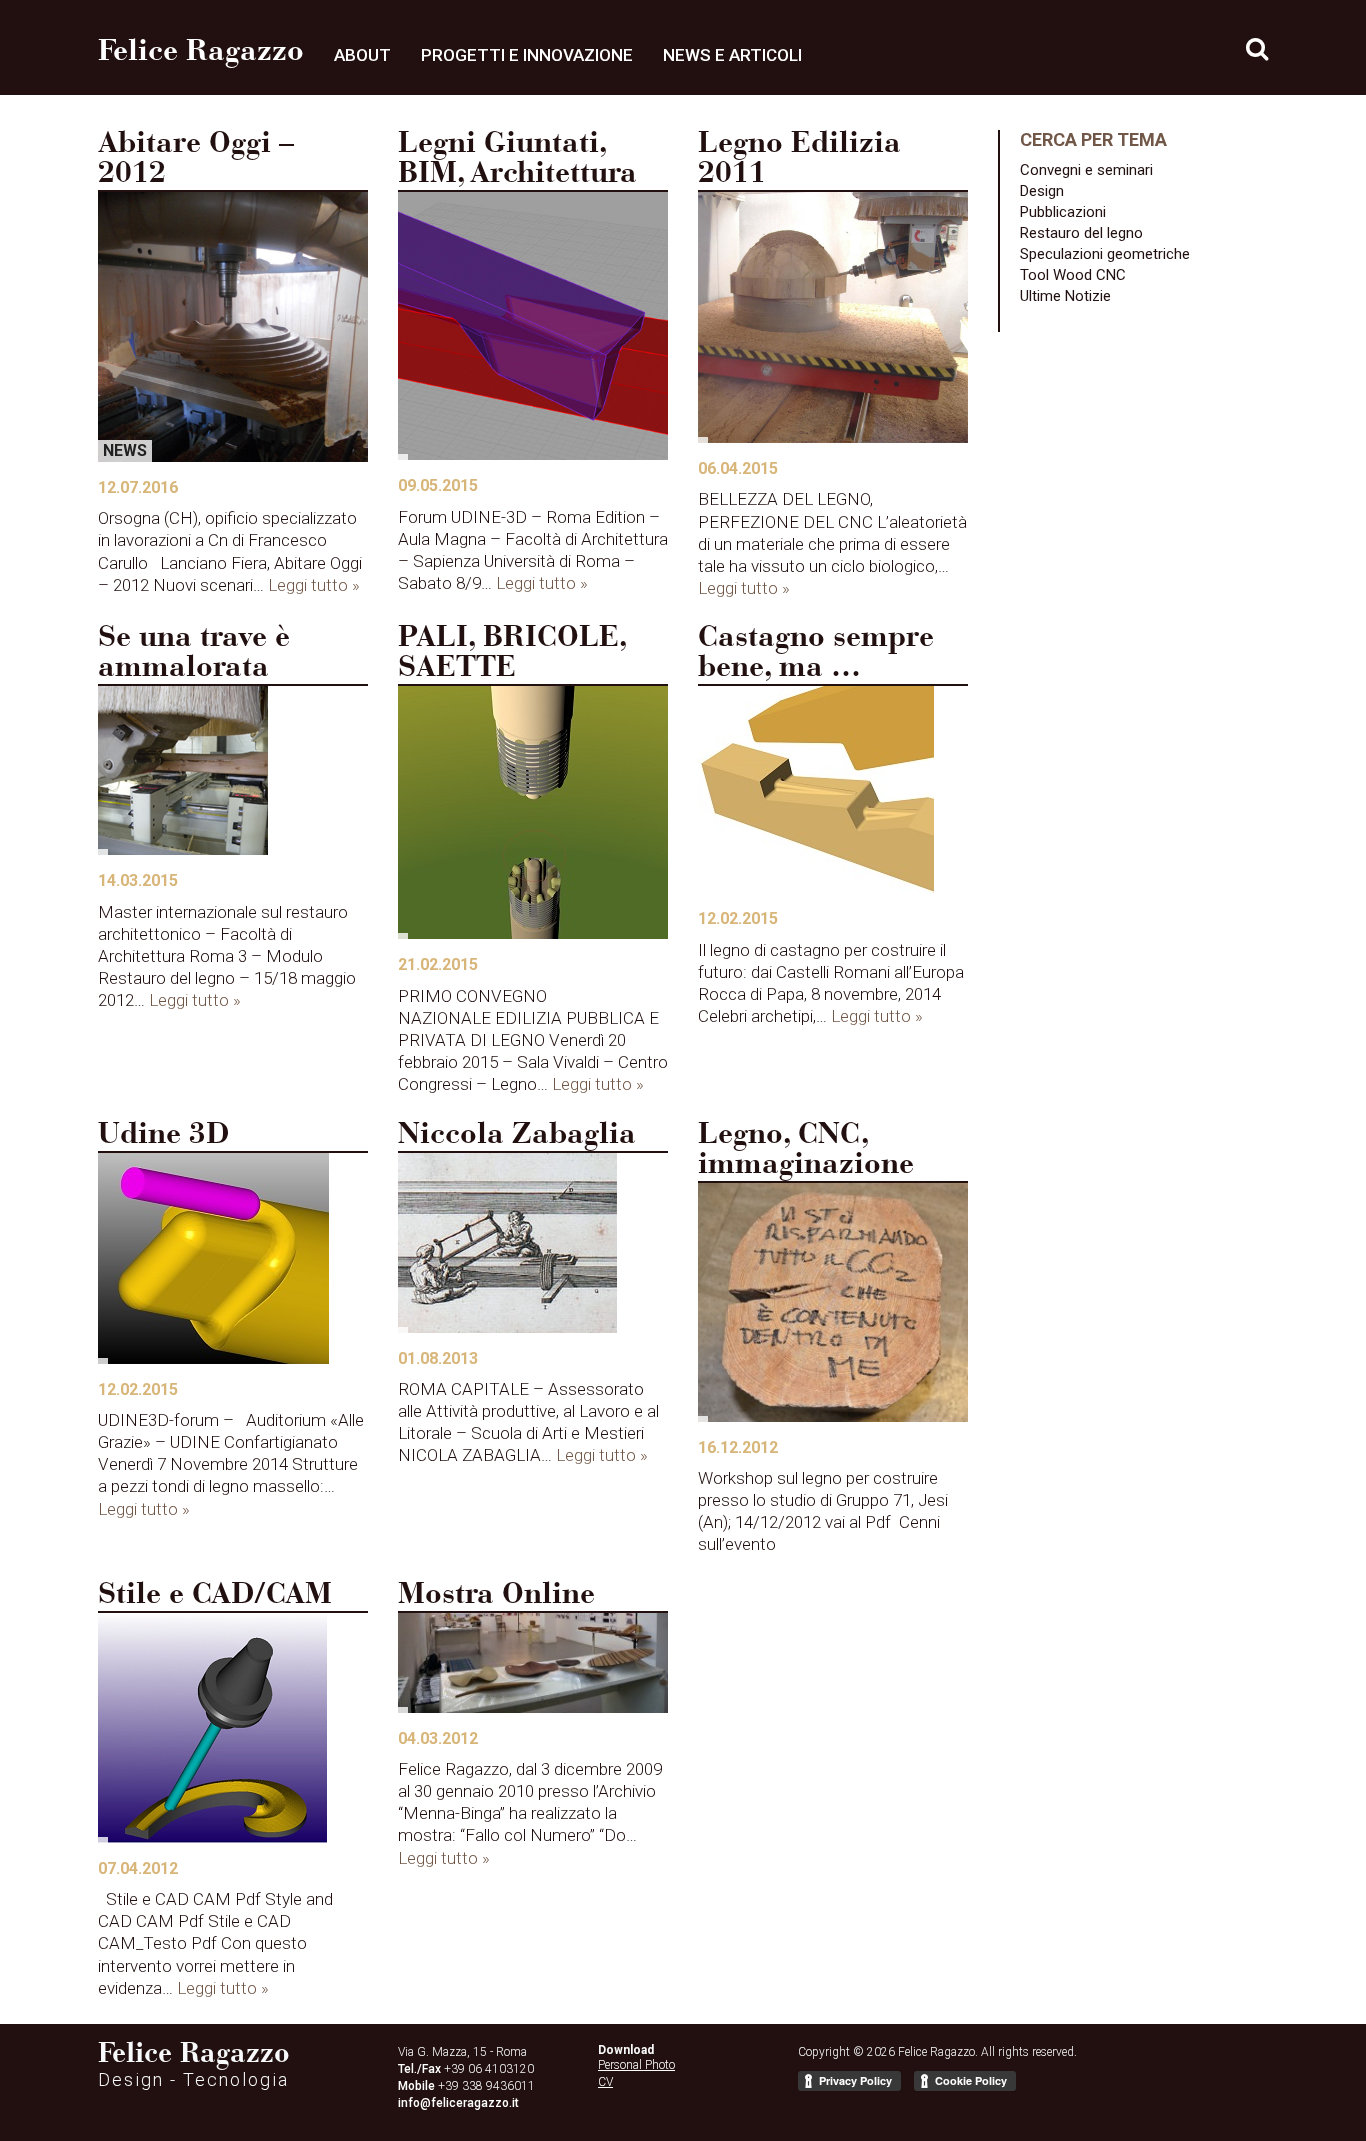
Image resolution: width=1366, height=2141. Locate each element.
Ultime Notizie (1065, 296)
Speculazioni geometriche (1105, 254)
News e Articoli (732, 55)
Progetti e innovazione (527, 55)
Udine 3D (163, 1136)
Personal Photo (636, 2065)
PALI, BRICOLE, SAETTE (512, 654)
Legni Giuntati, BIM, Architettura (517, 160)
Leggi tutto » (314, 585)
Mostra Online (496, 1596)
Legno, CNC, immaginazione (806, 1151)
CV (605, 2082)
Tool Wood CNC (1073, 275)
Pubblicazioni (1063, 212)
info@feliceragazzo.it (458, 2103)
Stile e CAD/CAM (215, 1596)
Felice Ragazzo (201, 53)
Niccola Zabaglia (517, 1136)
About (362, 55)
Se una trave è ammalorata (194, 654)
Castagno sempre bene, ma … (816, 654)
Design (1042, 191)
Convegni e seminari (1086, 170)
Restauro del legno (1081, 233)
